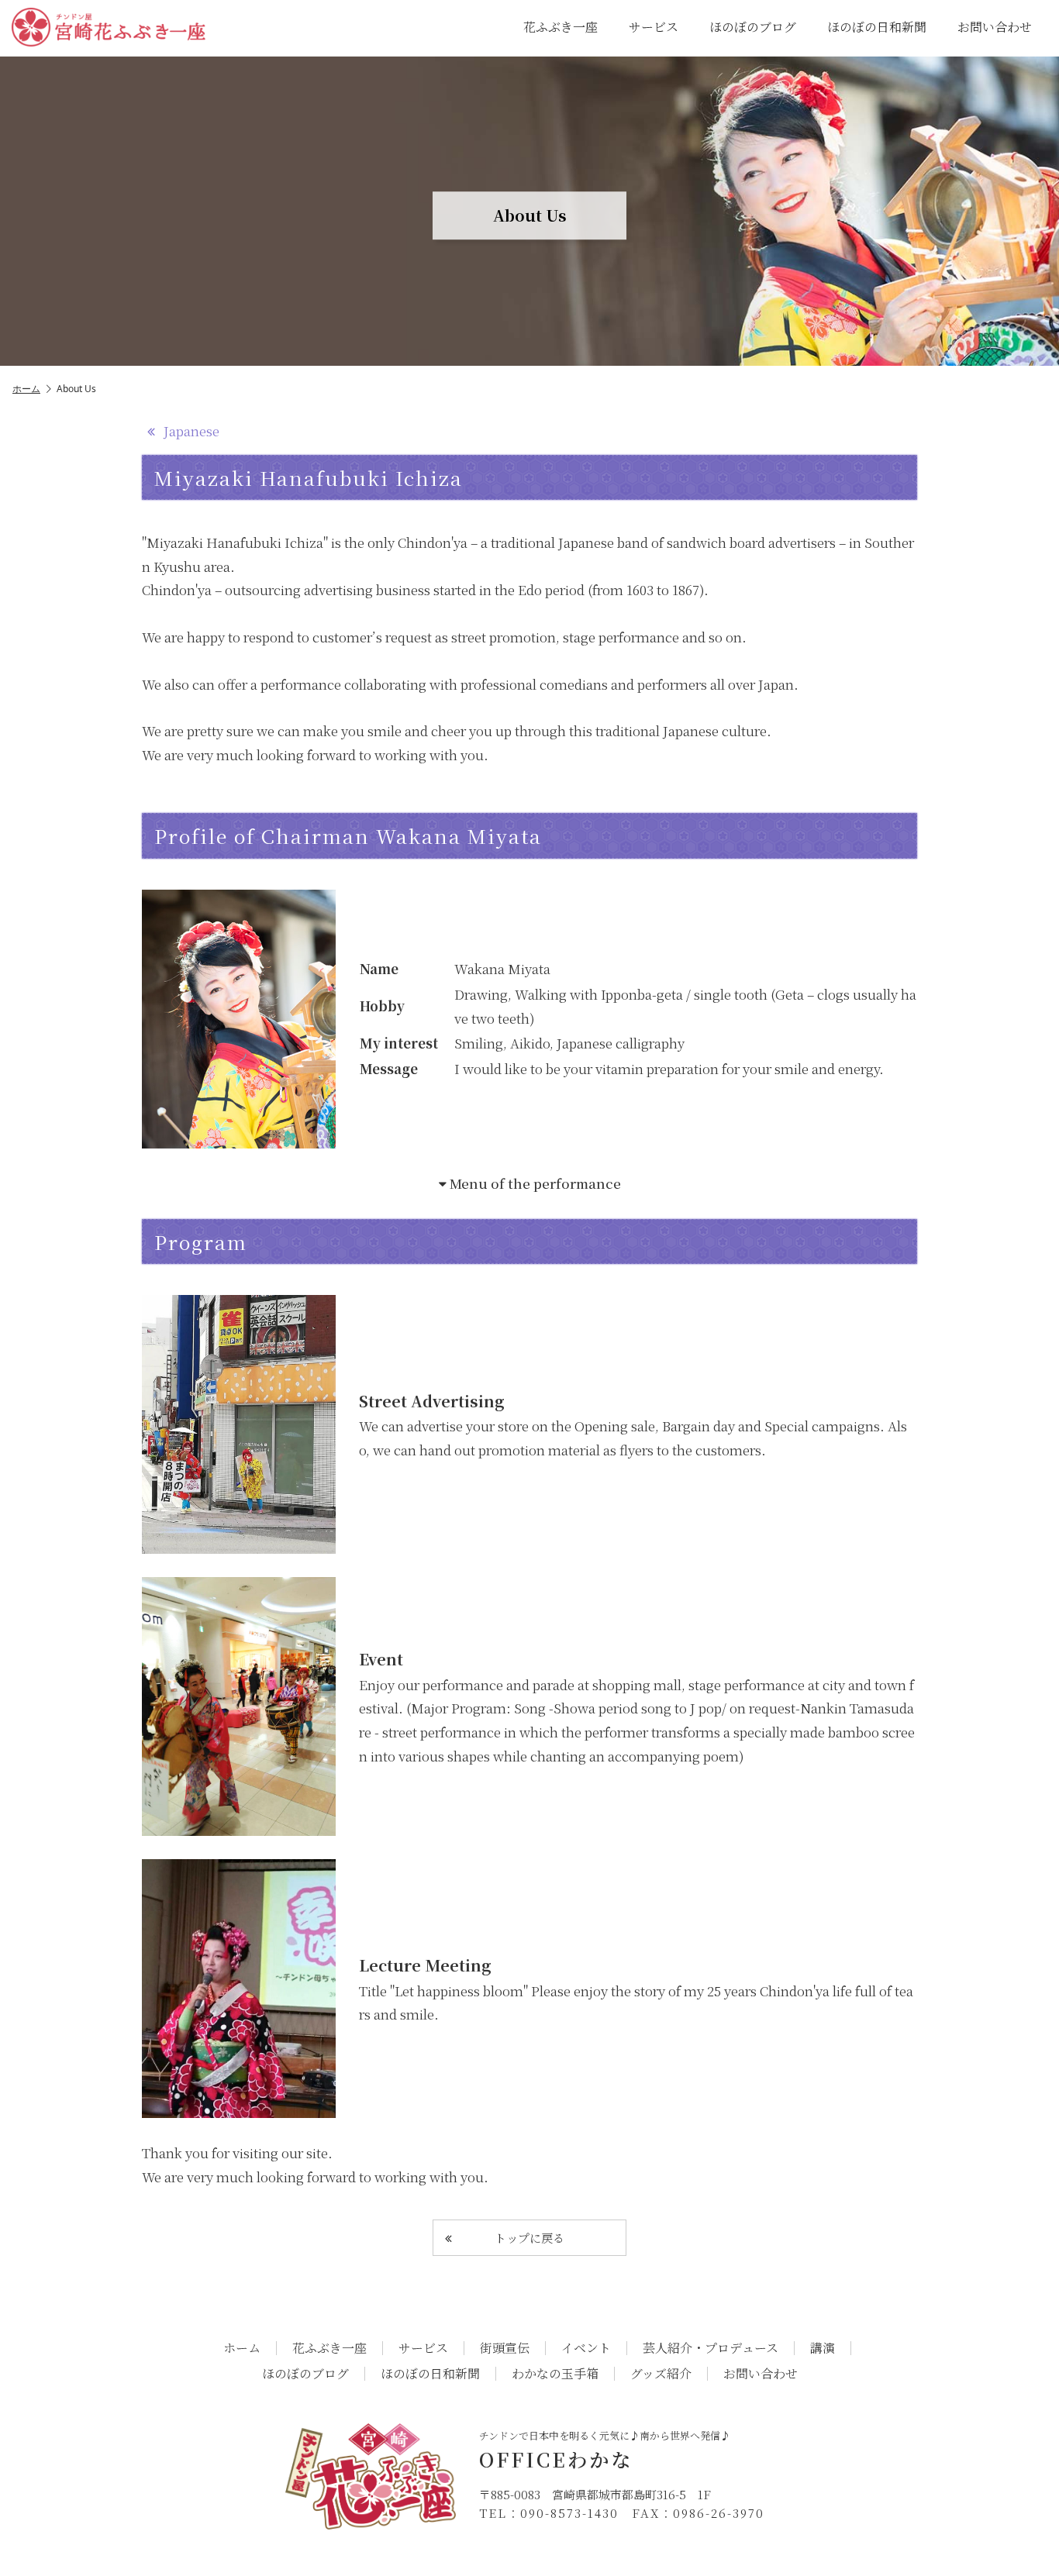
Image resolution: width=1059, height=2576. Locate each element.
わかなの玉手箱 (555, 2374)
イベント (586, 2348)
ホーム (26, 389)
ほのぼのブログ (753, 27)
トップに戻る (529, 2238)
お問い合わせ (995, 27)
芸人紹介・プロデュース (711, 2348)
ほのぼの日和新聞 (877, 27)
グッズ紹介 (661, 2374)
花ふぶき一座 (561, 27)
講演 (823, 2348)
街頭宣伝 (505, 2348)
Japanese (190, 430)
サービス (654, 27)
